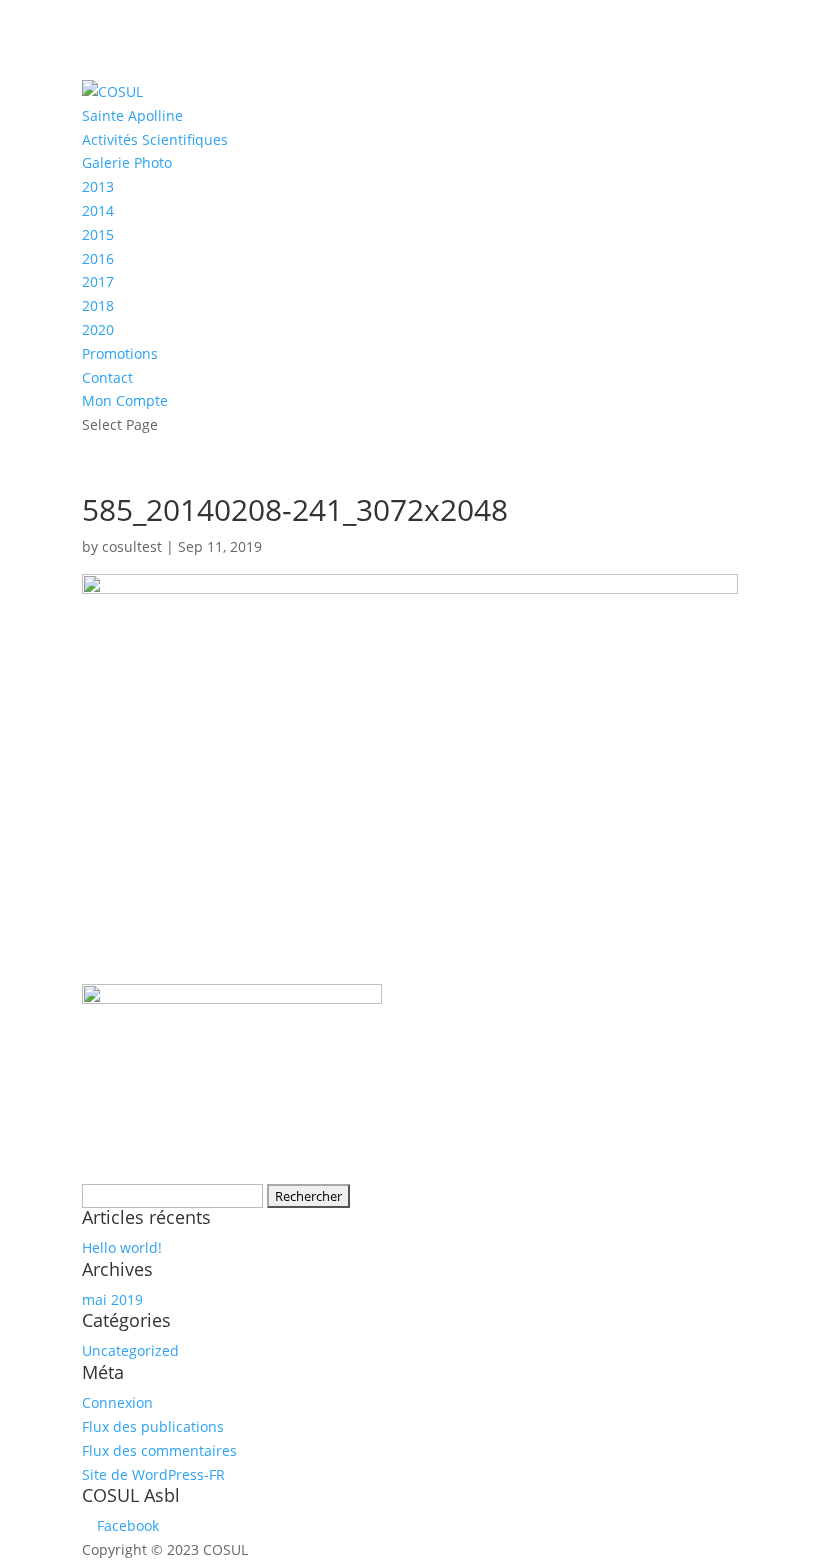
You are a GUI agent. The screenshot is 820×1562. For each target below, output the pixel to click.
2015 (98, 234)
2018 (98, 305)
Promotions (120, 353)
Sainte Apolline (132, 115)
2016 (98, 258)
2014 (98, 210)
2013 (98, 186)
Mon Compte (125, 400)
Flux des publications (153, 1426)
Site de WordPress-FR (153, 1474)
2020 (98, 329)
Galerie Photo (127, 162)
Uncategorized (130, 1350)
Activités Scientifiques (155, 139)
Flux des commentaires (159, 1450)
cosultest (132, 546)
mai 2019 (112, 1299)
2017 (98, 281)
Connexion (117, 1402)
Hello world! (122, 1247)
